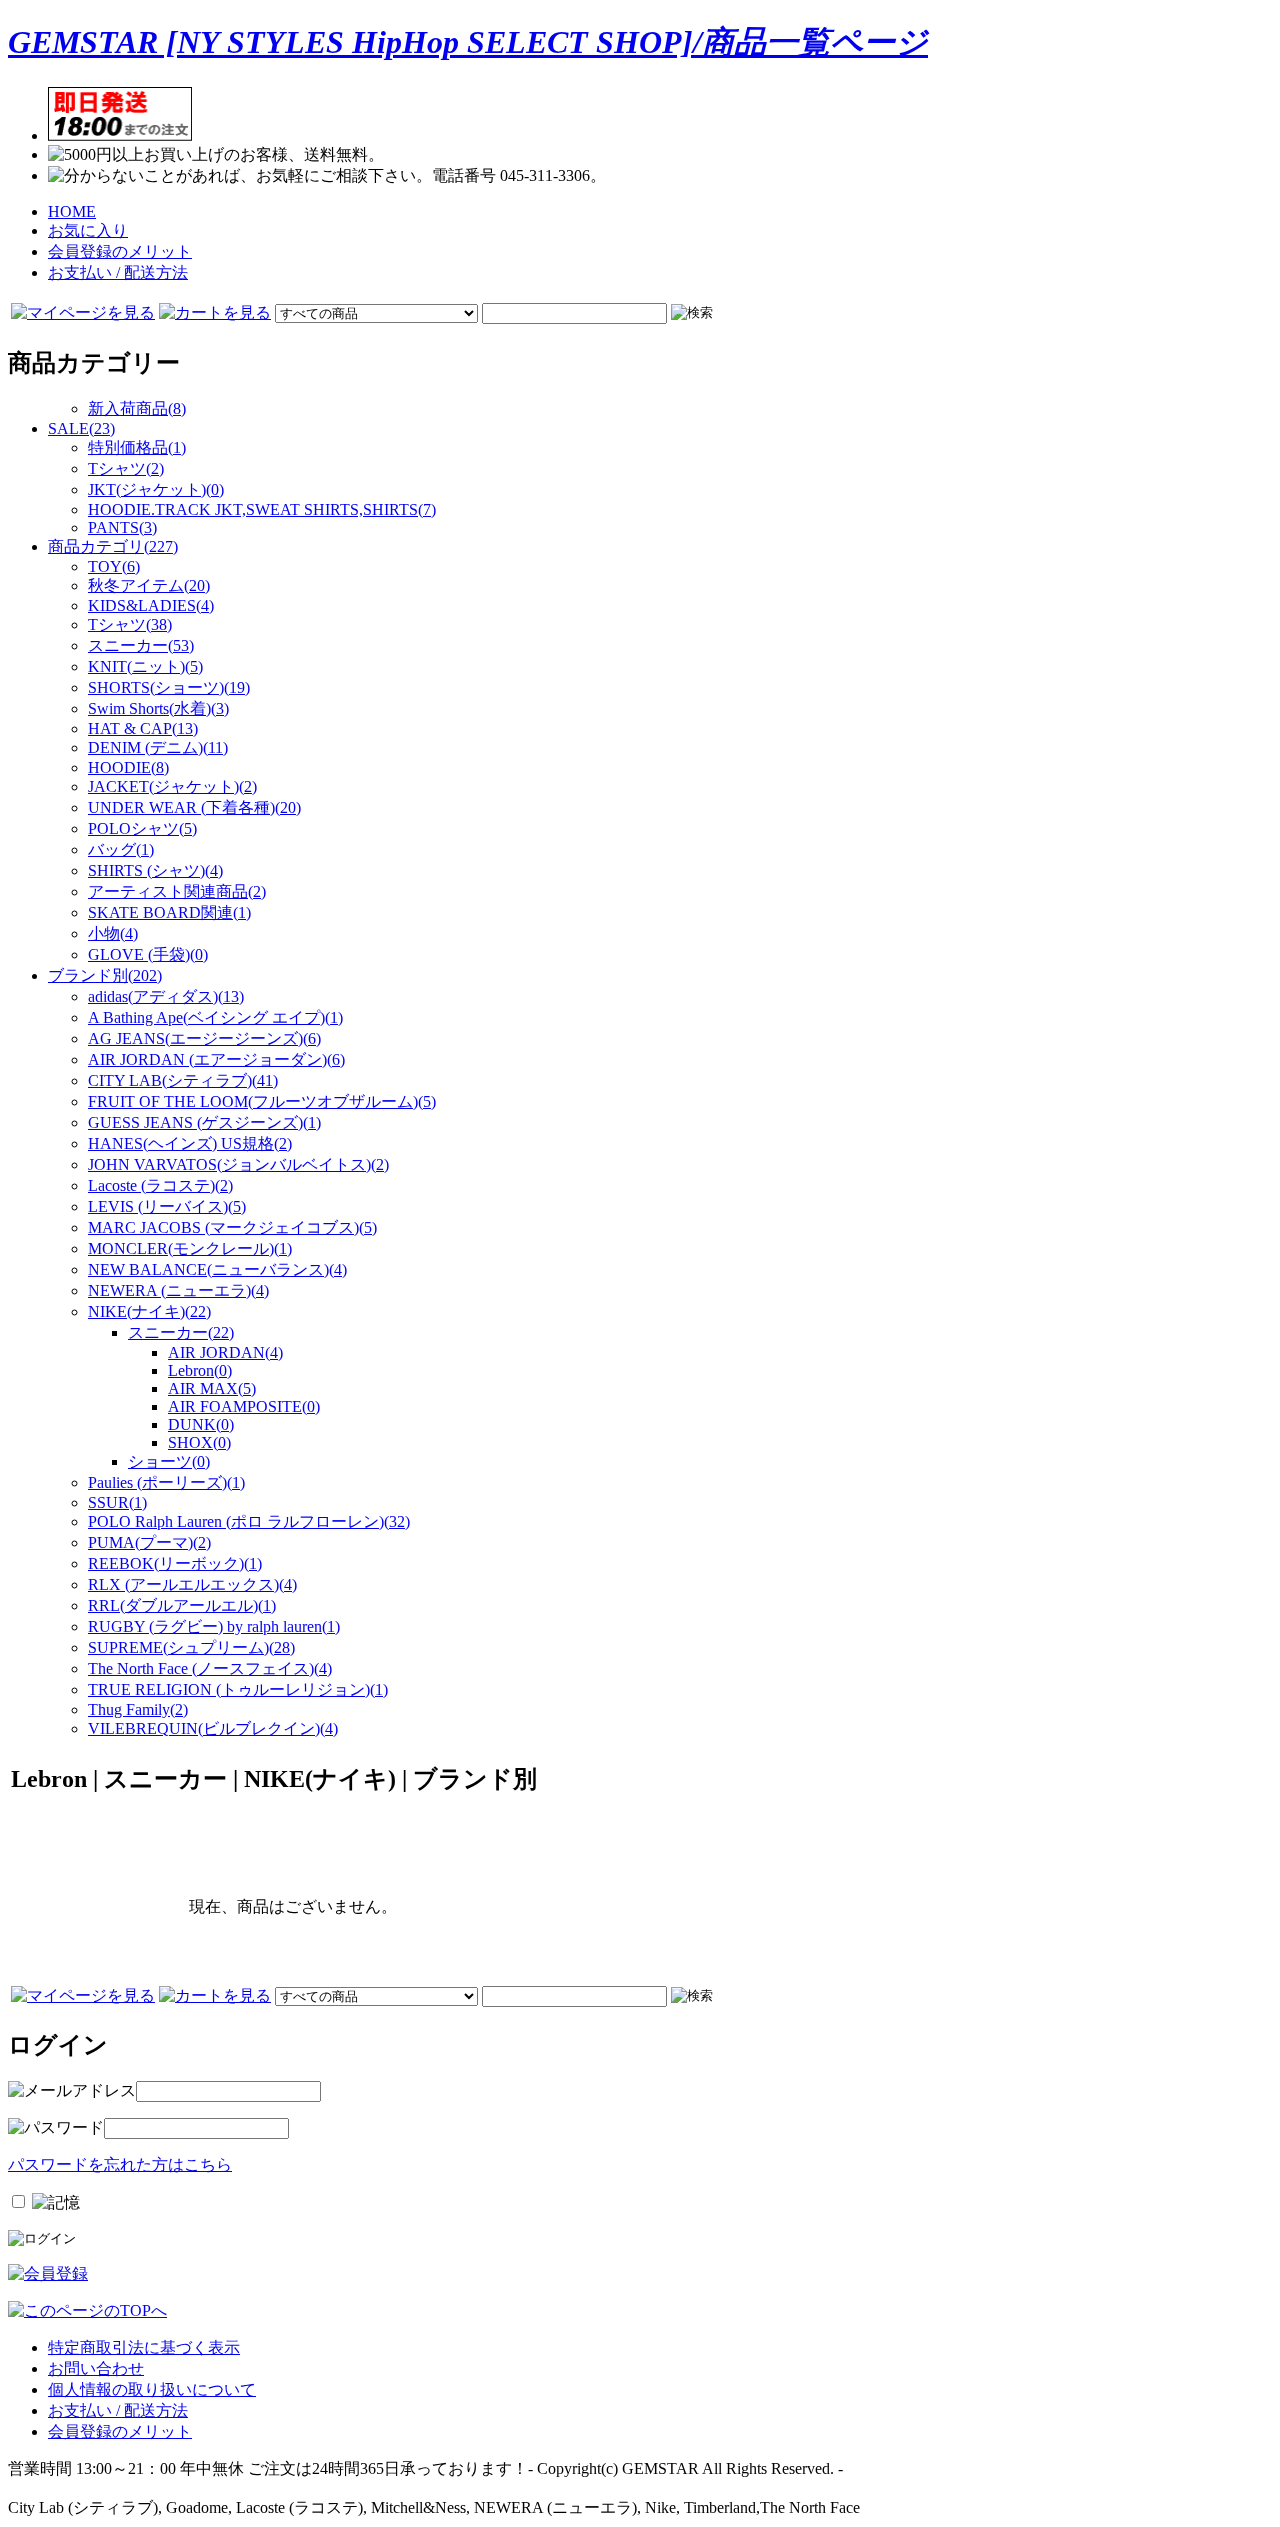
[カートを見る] (215, 312)
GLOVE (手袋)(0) (148, 954)
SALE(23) (81, 428)
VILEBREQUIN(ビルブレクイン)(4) (213, 1728)
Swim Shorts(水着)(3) (158, 708)
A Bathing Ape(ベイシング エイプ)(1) (215, 1017)
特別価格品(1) (137, 447)
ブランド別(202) (105, 975)
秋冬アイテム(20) (149, 585)
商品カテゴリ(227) (113, 546)
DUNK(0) (201, 1424)
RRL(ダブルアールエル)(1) (182, 1605)
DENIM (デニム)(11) (158, 747)
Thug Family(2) (138, 1709)
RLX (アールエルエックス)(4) (192, 1584)
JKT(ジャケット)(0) (156, 489)
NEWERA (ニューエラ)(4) (178, 1290)
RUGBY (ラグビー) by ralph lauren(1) (214, 1626)
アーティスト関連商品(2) (177, 891)
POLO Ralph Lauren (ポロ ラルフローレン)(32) (249, 1521)
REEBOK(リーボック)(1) (175, 1563)
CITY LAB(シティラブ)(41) (183, 1080)
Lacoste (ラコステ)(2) (160, 1185)
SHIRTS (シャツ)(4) (155, 870)
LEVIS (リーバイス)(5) (167, 1206)
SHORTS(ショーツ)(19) (169, 687)
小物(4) (113, 933)
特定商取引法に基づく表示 (144, 2347)
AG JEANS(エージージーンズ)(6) (204, 1038)
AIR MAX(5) (212, 1388)
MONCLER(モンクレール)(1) (190, 1248)
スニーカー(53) (141, 645)
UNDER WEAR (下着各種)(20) (194, 807)
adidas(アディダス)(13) (166, 996)
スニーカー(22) (181, 1332)
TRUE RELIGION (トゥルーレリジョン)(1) (238, 1689)
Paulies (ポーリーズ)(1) (166, 1482)
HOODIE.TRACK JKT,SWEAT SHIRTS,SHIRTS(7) (262, 509)
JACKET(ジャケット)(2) (172, 786)
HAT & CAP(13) (143, 728)
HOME (72, 211)
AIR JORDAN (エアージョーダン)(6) (216, 1059)
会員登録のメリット (120, 251)
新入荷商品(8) (137, 408)
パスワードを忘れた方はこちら (120, 2164)
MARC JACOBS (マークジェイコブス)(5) (232, 1227)
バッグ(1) (121, 849)
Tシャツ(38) (130, 624)
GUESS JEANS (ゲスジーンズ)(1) (204, 1122)
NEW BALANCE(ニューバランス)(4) (217, 1269)
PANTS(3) (122, 527)
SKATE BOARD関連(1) (169, 912)
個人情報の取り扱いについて (152, 2389)
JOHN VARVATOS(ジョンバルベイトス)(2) (238, 1164)
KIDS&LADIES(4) (151, 605)
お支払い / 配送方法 (118, 272)
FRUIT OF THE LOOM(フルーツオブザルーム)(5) (262, 1101)
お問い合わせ (96, 2368)
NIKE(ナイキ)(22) (149, 1311)
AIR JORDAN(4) (225, 1352)
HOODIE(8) (128, 767)
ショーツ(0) (169, 1461)
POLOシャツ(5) (142, 828)
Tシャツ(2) (126, 468)
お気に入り (88, 230)
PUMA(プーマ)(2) (149, 1542)
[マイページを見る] (83, 312)
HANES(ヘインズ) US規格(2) (190, 1143)
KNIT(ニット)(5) (145, 666)
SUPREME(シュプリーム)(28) (191, 1647)
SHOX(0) (199, 1442)
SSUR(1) (117, 1502)
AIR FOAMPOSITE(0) (244, 1406)
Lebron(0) (200, 1370)
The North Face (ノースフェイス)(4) (210, 1668)
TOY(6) (114, 566)
